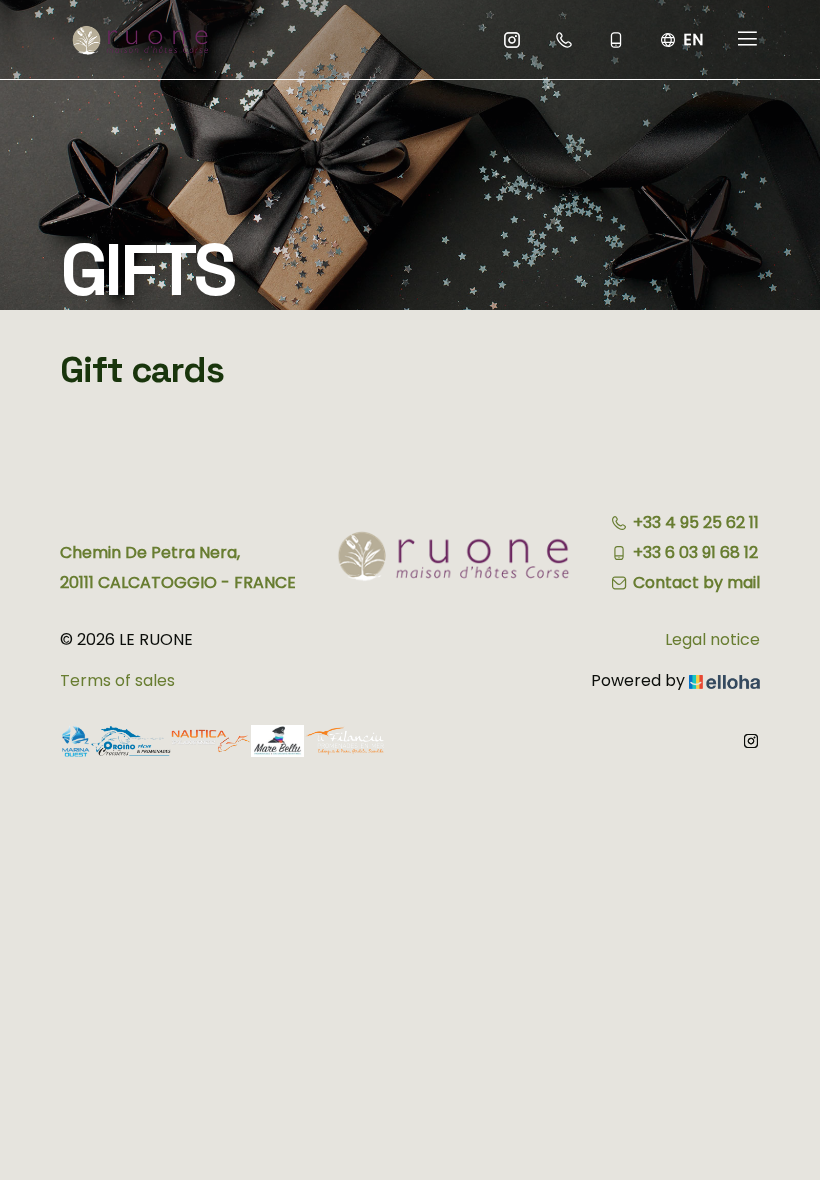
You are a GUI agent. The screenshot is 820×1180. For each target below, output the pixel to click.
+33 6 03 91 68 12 (695, 552)
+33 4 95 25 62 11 (696, 522)
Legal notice (712, 639)
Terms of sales (117, 680)
